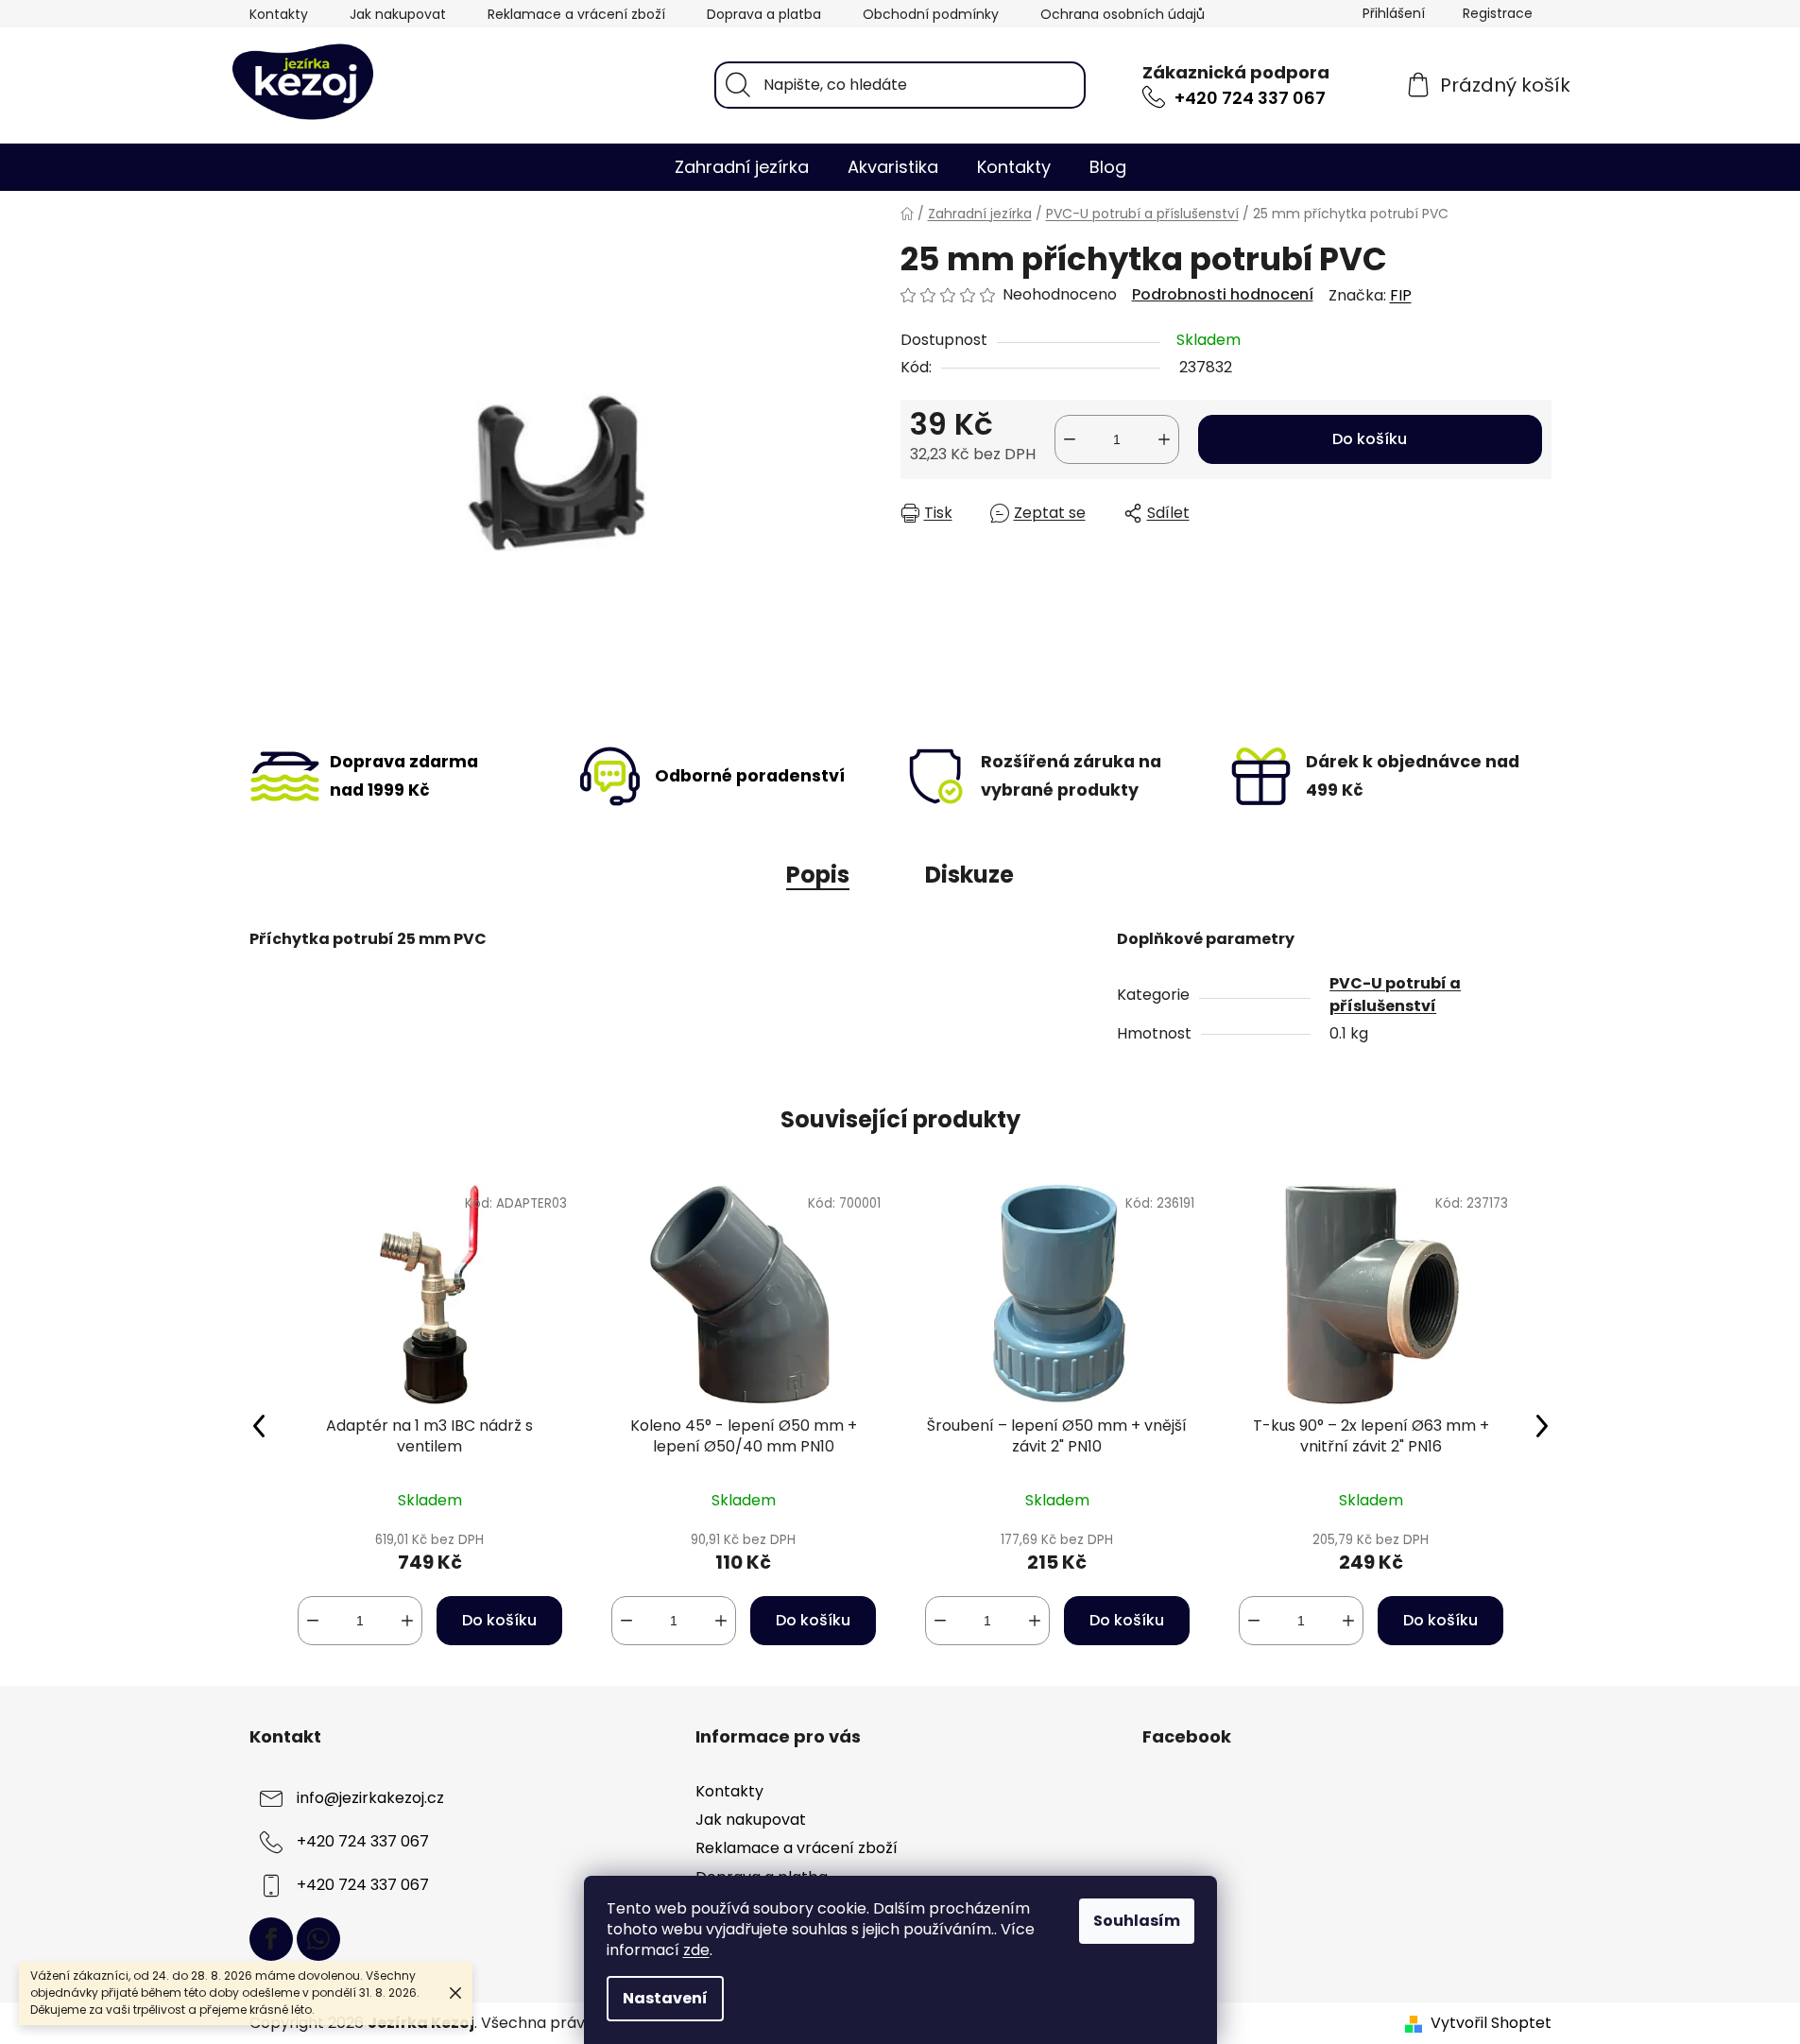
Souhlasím (1137, 1921)
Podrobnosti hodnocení (1223, 295)
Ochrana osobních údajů (1123, 14)
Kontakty (279, 14)
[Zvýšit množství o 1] (1164, 439)
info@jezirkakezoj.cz (370, 1799)
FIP (1401, 295)
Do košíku (1370, 439)
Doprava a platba (764, 14)
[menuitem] (742, 167)
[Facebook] (271, 1939)
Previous (259, 1425)
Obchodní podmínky (931, 14)
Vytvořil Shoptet (1491, 2023)
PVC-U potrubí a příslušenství (1395, 995)
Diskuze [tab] (969, 875)
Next (1542, 1425)
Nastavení (665, 1998)
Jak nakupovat (398, 14)
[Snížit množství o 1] (1070, 439)
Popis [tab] (818, 875)
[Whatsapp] (318, 1939)
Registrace (1498, 13)
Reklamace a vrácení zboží (576, 14)
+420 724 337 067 (1250, 98)
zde (696, 1950)
